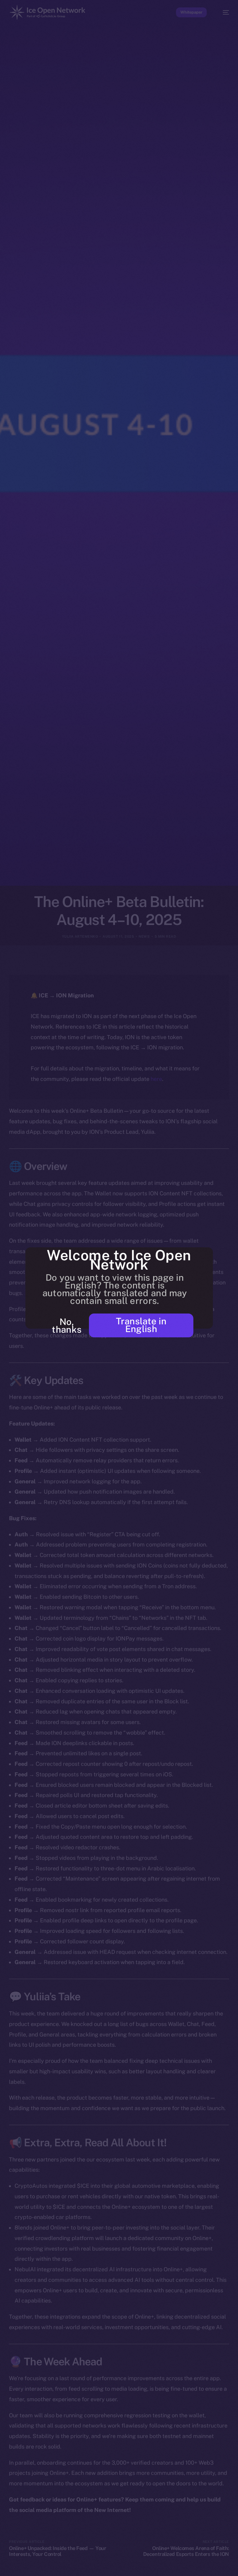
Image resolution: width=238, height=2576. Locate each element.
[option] (3, 2563)
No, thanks (67, 1326)
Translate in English (141, 1325)
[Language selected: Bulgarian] (113, 2567)
